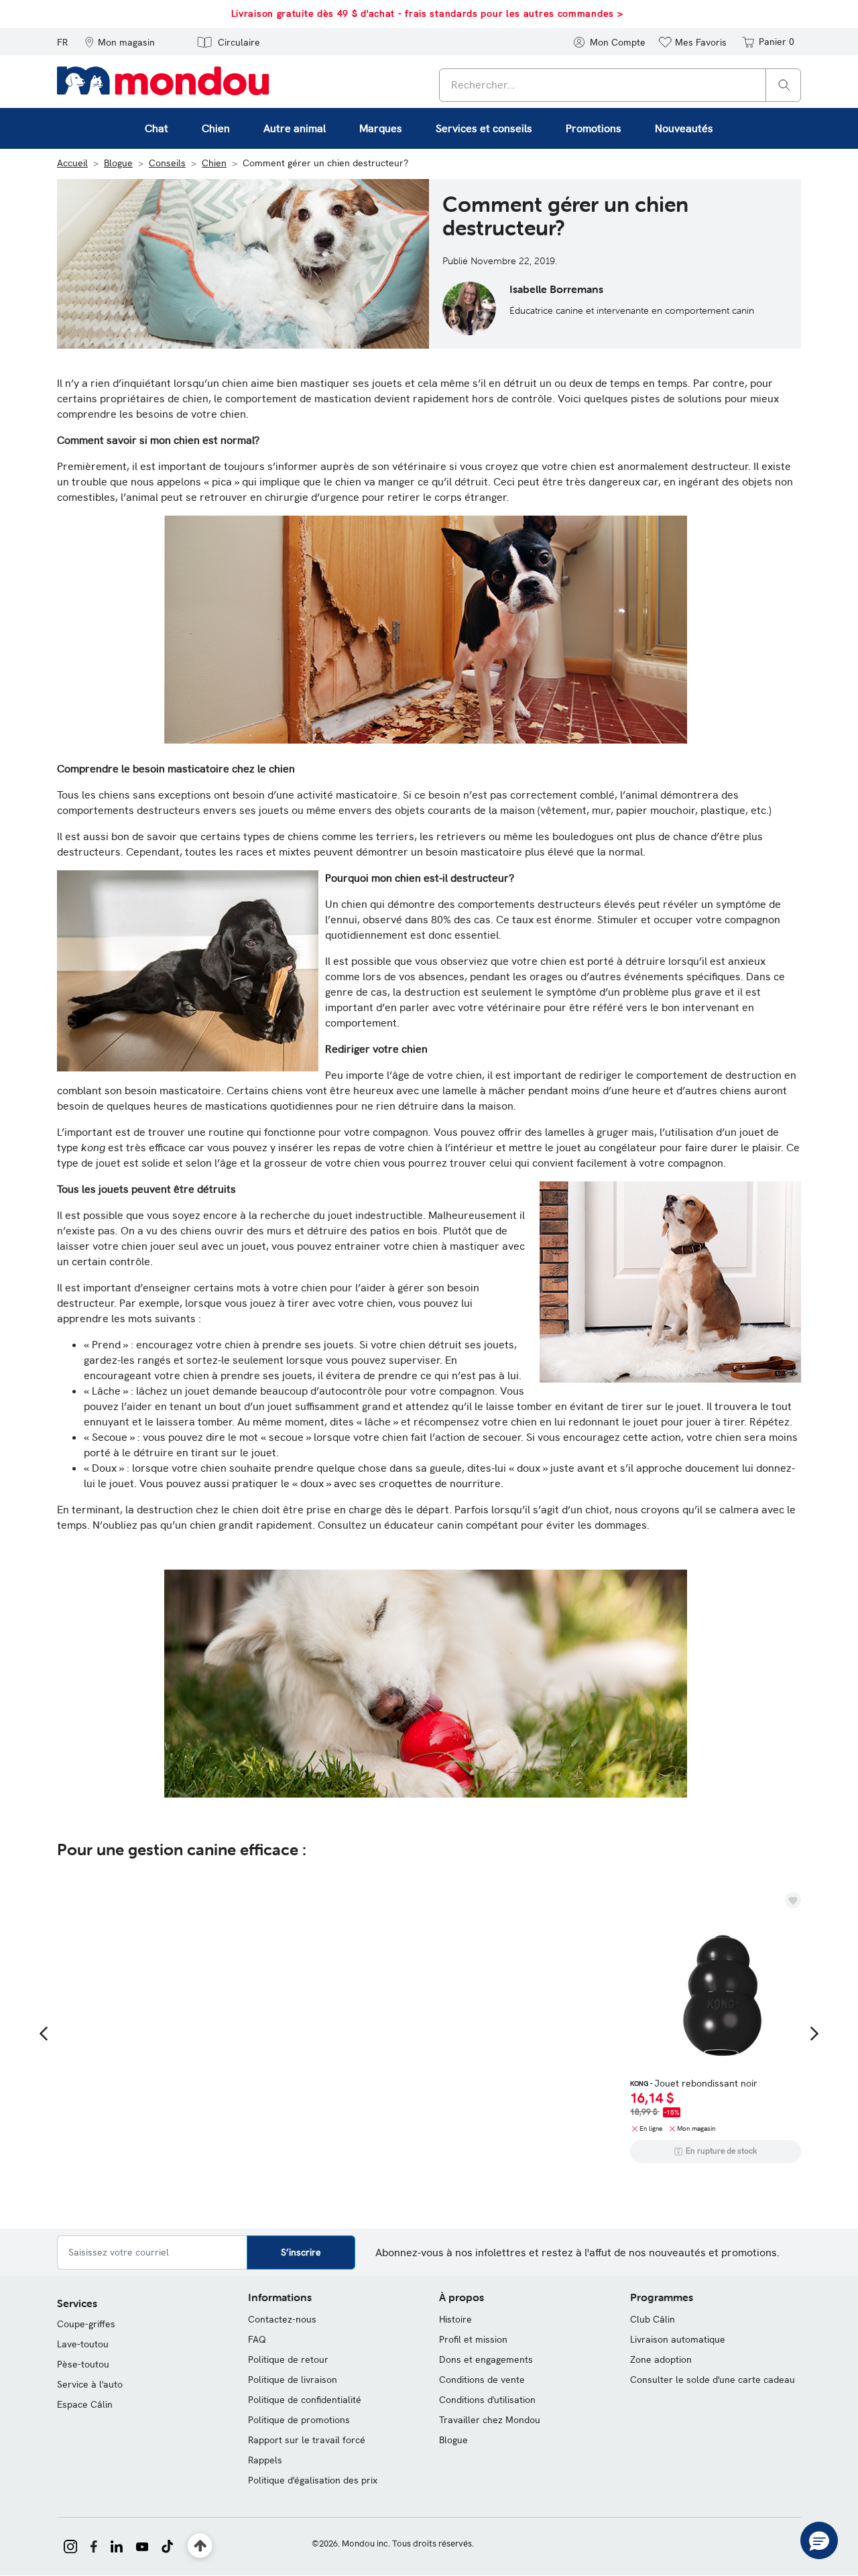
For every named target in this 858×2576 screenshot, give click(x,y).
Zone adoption (661, 2359)
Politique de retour (288, 2359)
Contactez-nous (282, 2319)
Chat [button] (157, 128)
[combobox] (620, 85)
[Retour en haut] (200, 2546)
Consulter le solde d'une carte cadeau (713, 2380)
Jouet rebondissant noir (694, 2083)
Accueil (72, 163)
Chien (214, 163)
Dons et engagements (486, 2359)
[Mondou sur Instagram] (70, 2545)
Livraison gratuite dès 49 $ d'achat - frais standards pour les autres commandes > (427, 13)
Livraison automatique (678, 2339)
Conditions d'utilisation (487, 2400)
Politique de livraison (293, 2380)
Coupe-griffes (86, 2324)
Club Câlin (653, 2319)
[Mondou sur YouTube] (142, 2545)
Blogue (118, 163)
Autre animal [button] (295, 128)
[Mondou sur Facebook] (94, 2545)
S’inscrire (301, 2252)
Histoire (455, 2319)
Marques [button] (381, 128)
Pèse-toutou (83, 2364)
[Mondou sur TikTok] (167, 2545)
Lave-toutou (83, 2344)
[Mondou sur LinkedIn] (117, 2545)
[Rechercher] (784, 84)
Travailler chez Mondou (490, 2420)
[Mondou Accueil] (163, 80)
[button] (120, 42)
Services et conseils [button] (484, 128)
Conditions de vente (482, 2380)
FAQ (257, 2339)
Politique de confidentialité (305, 2400)
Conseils (167, 163)
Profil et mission (473, 2339)
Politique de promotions (299, 2420)
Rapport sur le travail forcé (307, 2440)
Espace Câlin (85, 2404)
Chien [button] (216, 128)
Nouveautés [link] (684, 128)
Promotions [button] (594, 128)
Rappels (265, 2460)
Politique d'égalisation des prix (313, 2480)
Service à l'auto (90, 2384)
